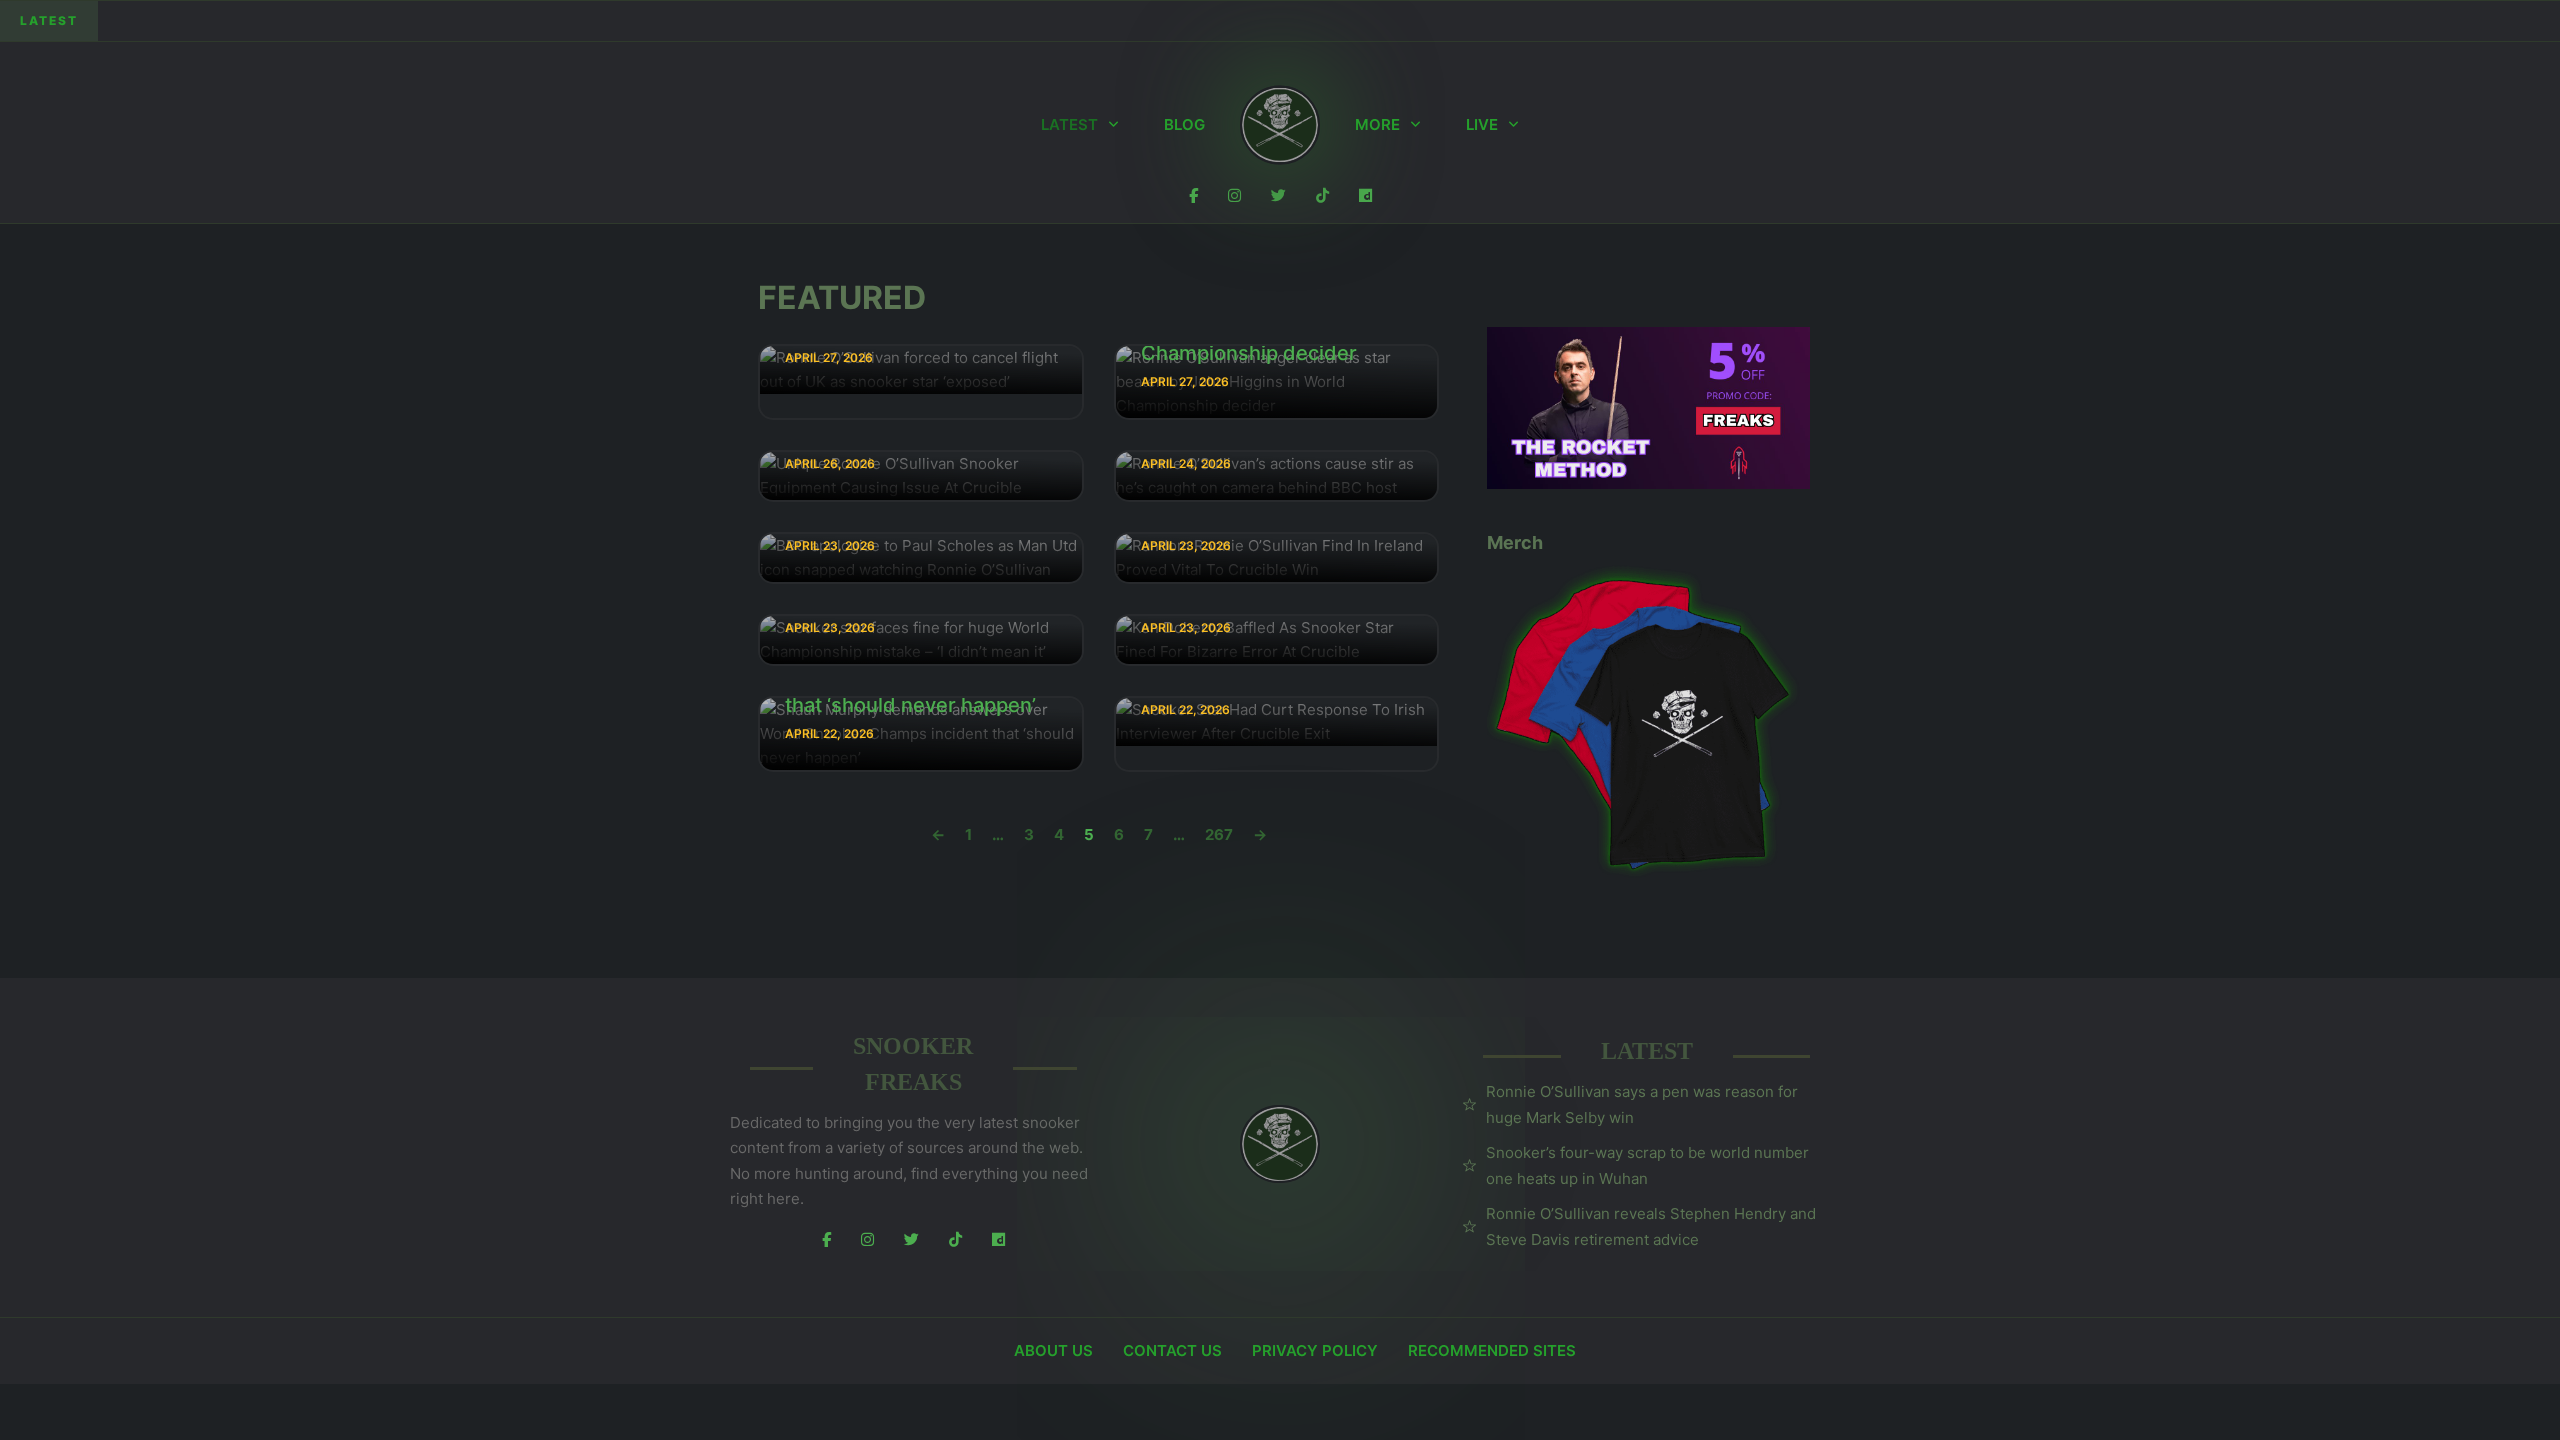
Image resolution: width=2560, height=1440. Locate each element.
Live (1482, 124)
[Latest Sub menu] (1113, 125)
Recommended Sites (1492, 1350)
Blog (1184, 124)
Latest (1069, 124)
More (1377, 124)
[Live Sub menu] (1513, 125)
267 (1219, 834)
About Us (1053, 1350)
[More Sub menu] (1415, 125)
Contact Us (1172, 1350)
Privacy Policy (1315, 1350)
